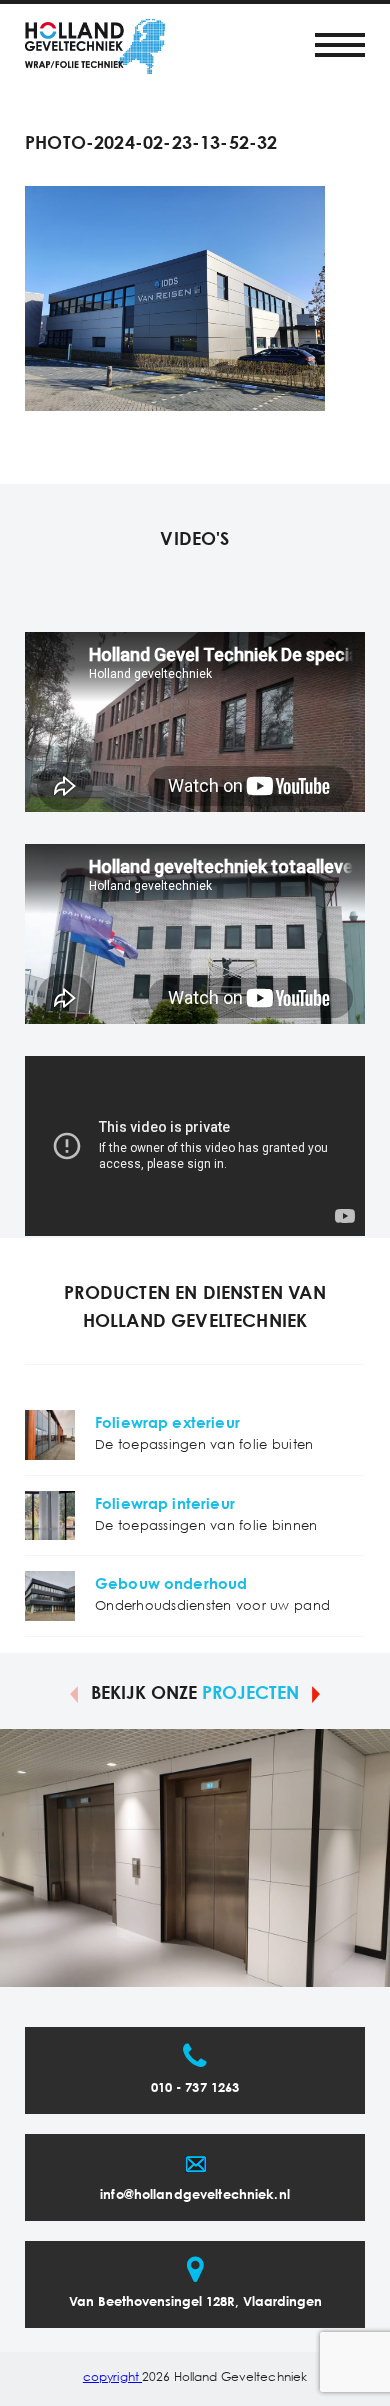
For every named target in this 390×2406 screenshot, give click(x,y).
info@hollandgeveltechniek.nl (195, 2195)
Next (316, 1693)
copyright (112, 2377)
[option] (195, 1858)
